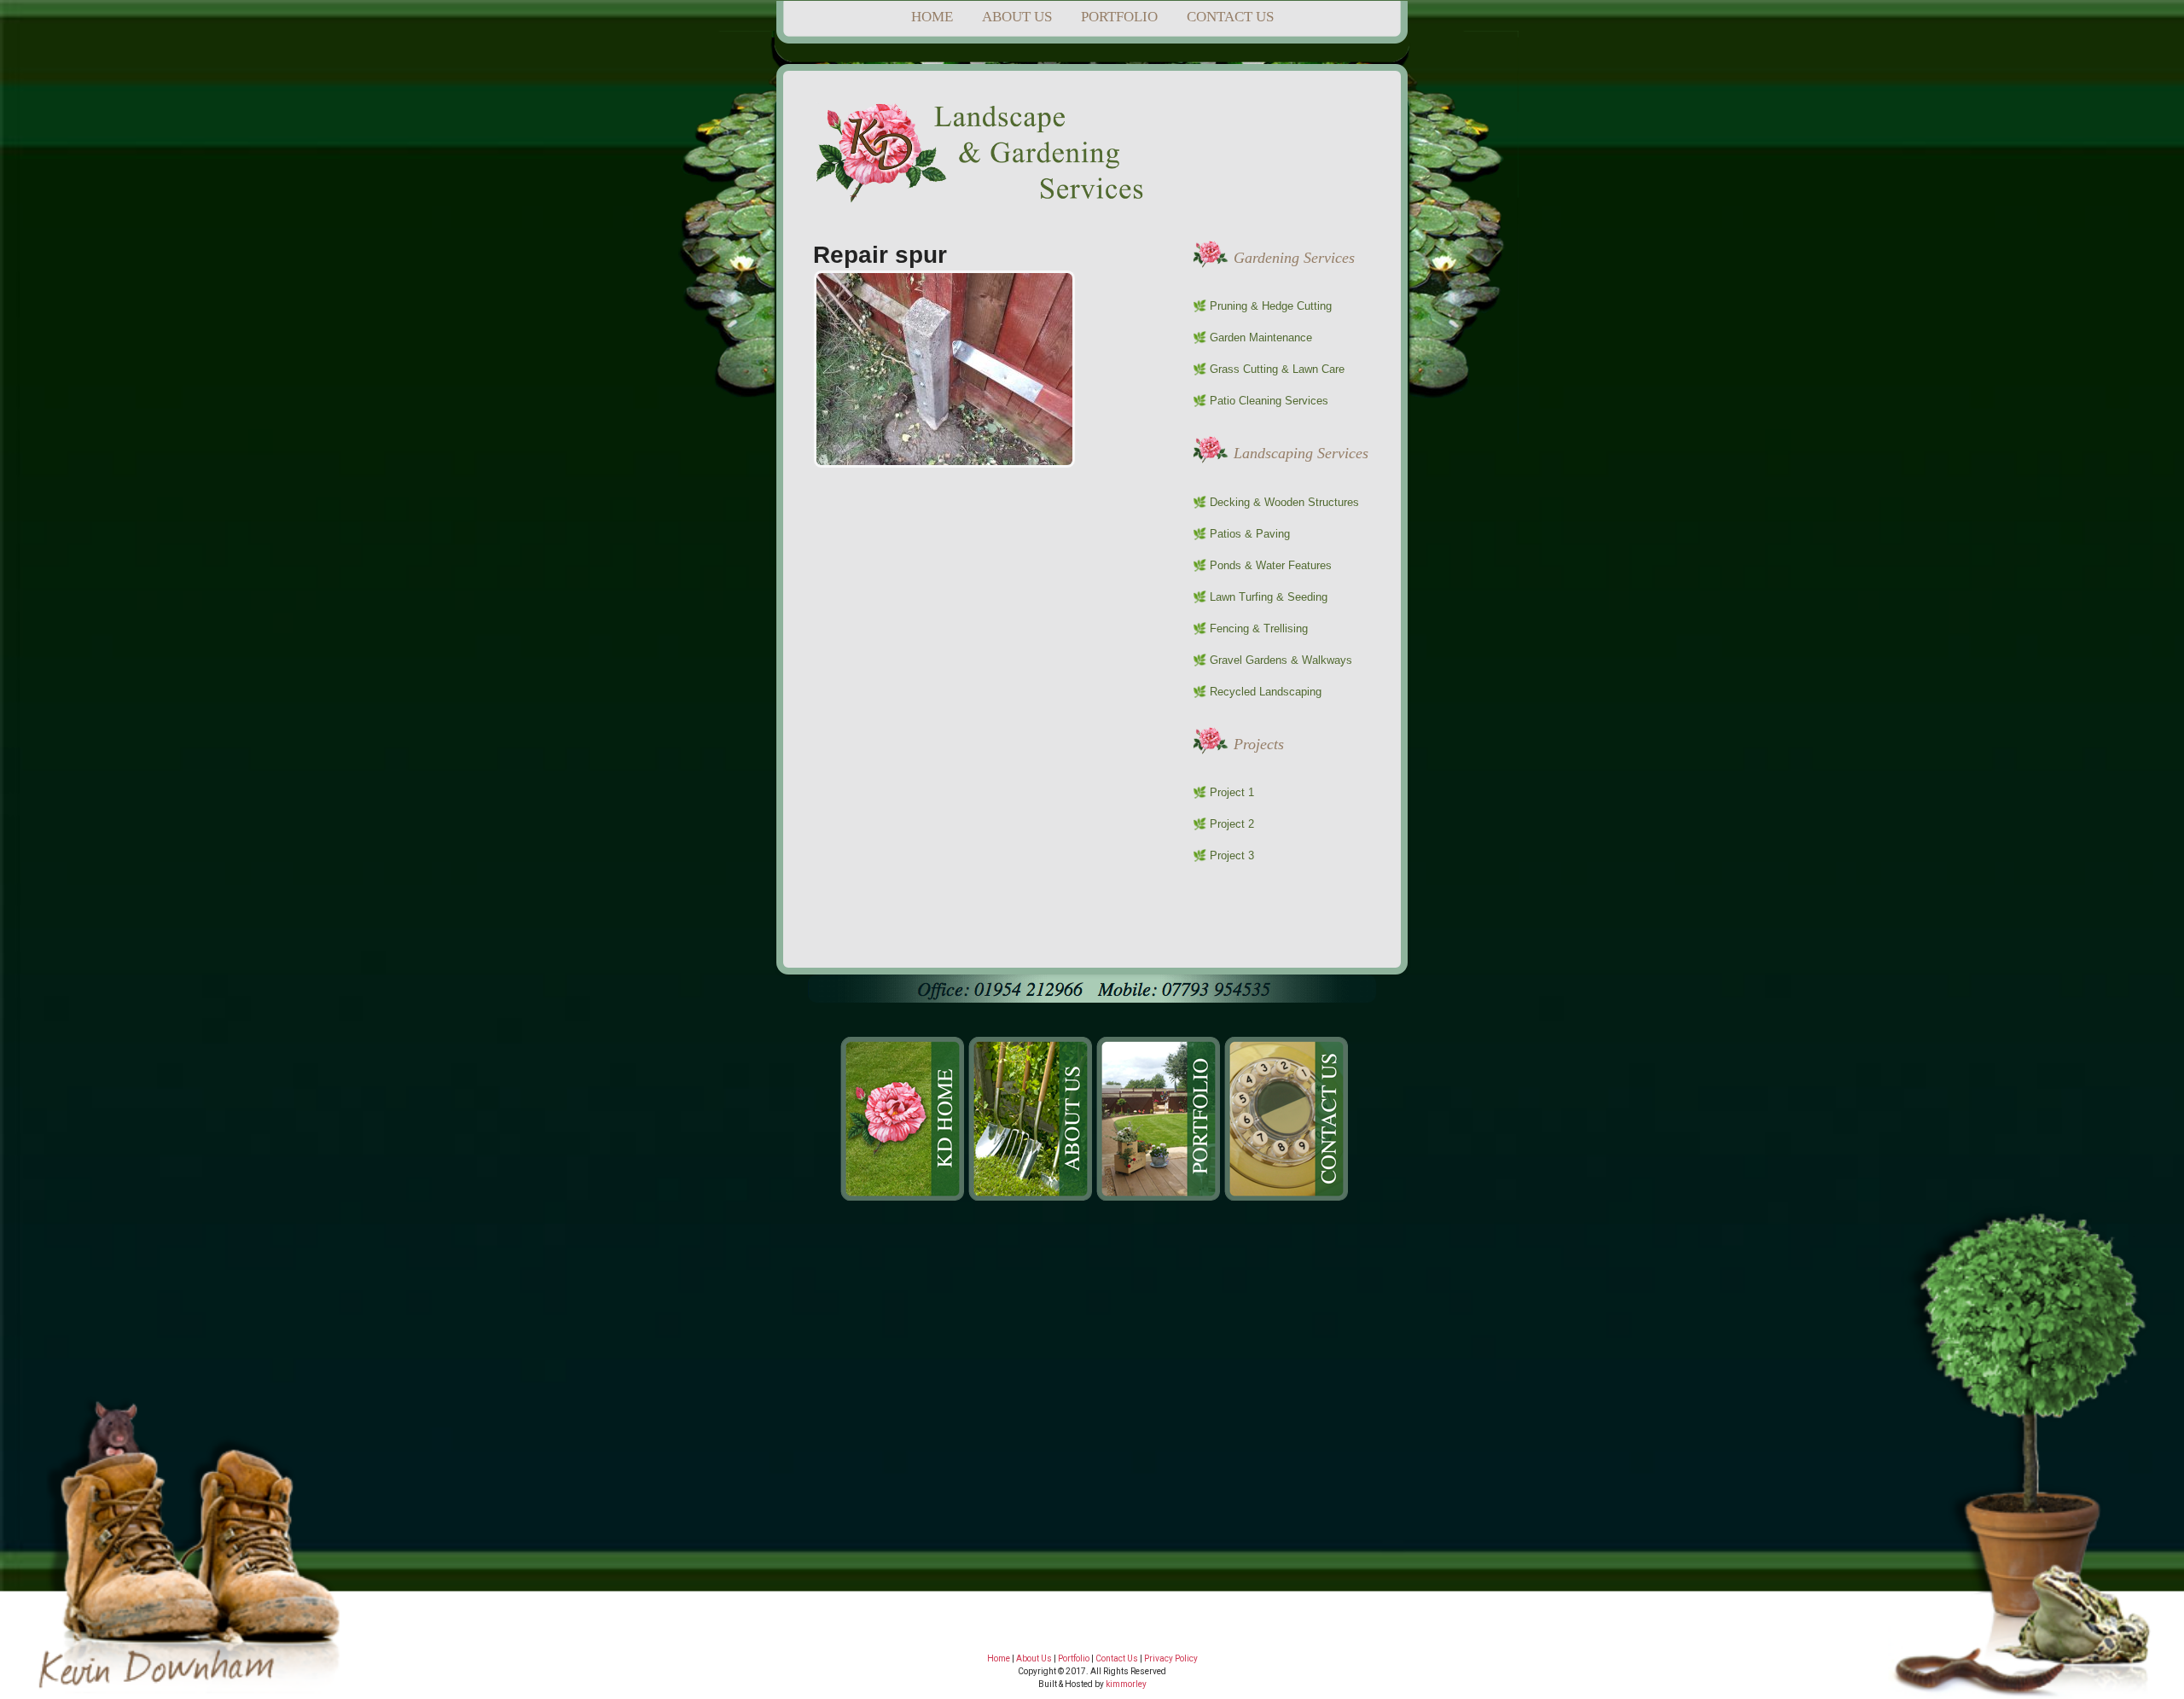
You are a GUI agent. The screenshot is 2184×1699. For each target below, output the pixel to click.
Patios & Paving (1250, 534)
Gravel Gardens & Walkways (1281, 660)
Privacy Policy (1171, 1658)
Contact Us (1117, 1658)
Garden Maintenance (1261, 337)
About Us (1034, 1658)
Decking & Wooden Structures (1284, 502)
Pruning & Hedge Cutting (1271, 306)
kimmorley (1126, 1684)
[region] (1092, 1450)
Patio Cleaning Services (1269, 401)
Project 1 (1232, 792)
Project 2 (1232, 824)
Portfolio (1074, 1658)
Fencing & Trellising (1259, 628)
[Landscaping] (984, 195)
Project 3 (1232, 855)
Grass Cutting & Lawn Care (1277, 369)
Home (999, 1658)
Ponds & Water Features (1271, 565)
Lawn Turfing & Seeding (1269, 597)
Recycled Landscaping (1266, 692)
